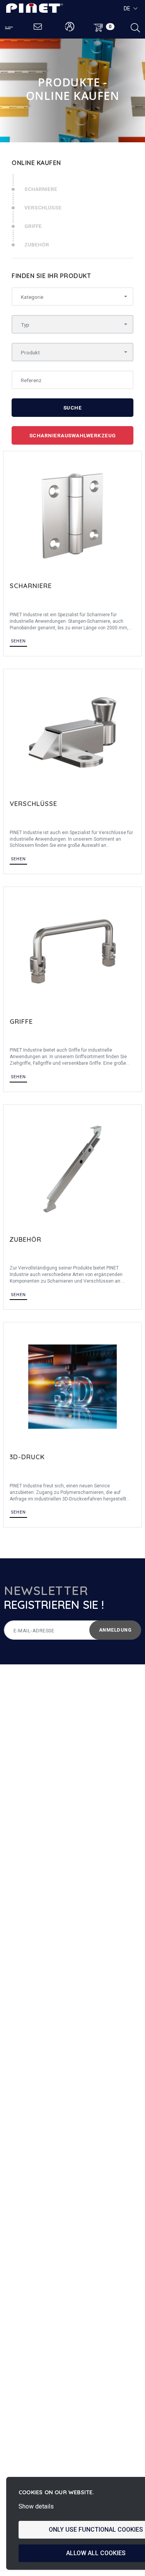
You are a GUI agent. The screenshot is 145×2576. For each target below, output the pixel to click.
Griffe (33, 226)
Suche (73, 408)
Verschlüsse (43, 207)
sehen (18, 641)
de (127, 8)
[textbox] (70, 297)
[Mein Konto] (70, 27)
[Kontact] (38, 27)
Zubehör (37, 244)
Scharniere (41, 189)
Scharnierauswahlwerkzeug (73, 435)
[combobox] (72, 297)
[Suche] (135, 27)
